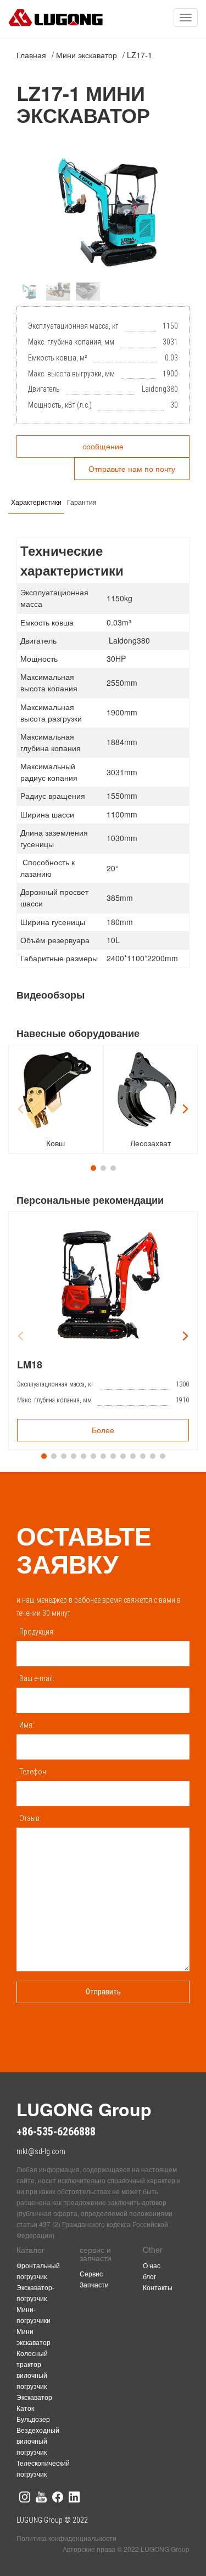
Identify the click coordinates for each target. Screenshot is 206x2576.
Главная (31, 55)
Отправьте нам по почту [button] (132, 469)
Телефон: (34, 1772)
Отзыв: (30, 1818)
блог (149, 2276)
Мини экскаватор (87, 55)
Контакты (158, 2287)
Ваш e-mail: (37, 1678)
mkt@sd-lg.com (41, 2151)
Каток (25, 2408)
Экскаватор (34, 2397)
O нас (152, 2265)
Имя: (27, 1725)
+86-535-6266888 (56, 2132)
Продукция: (37, 1632)
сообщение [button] (103, 446)
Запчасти (94, 2284)
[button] (177, 212)
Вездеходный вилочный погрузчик (38, 2441)
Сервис (91, 2273)
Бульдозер (33, 2419)
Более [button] (103, 1430)
